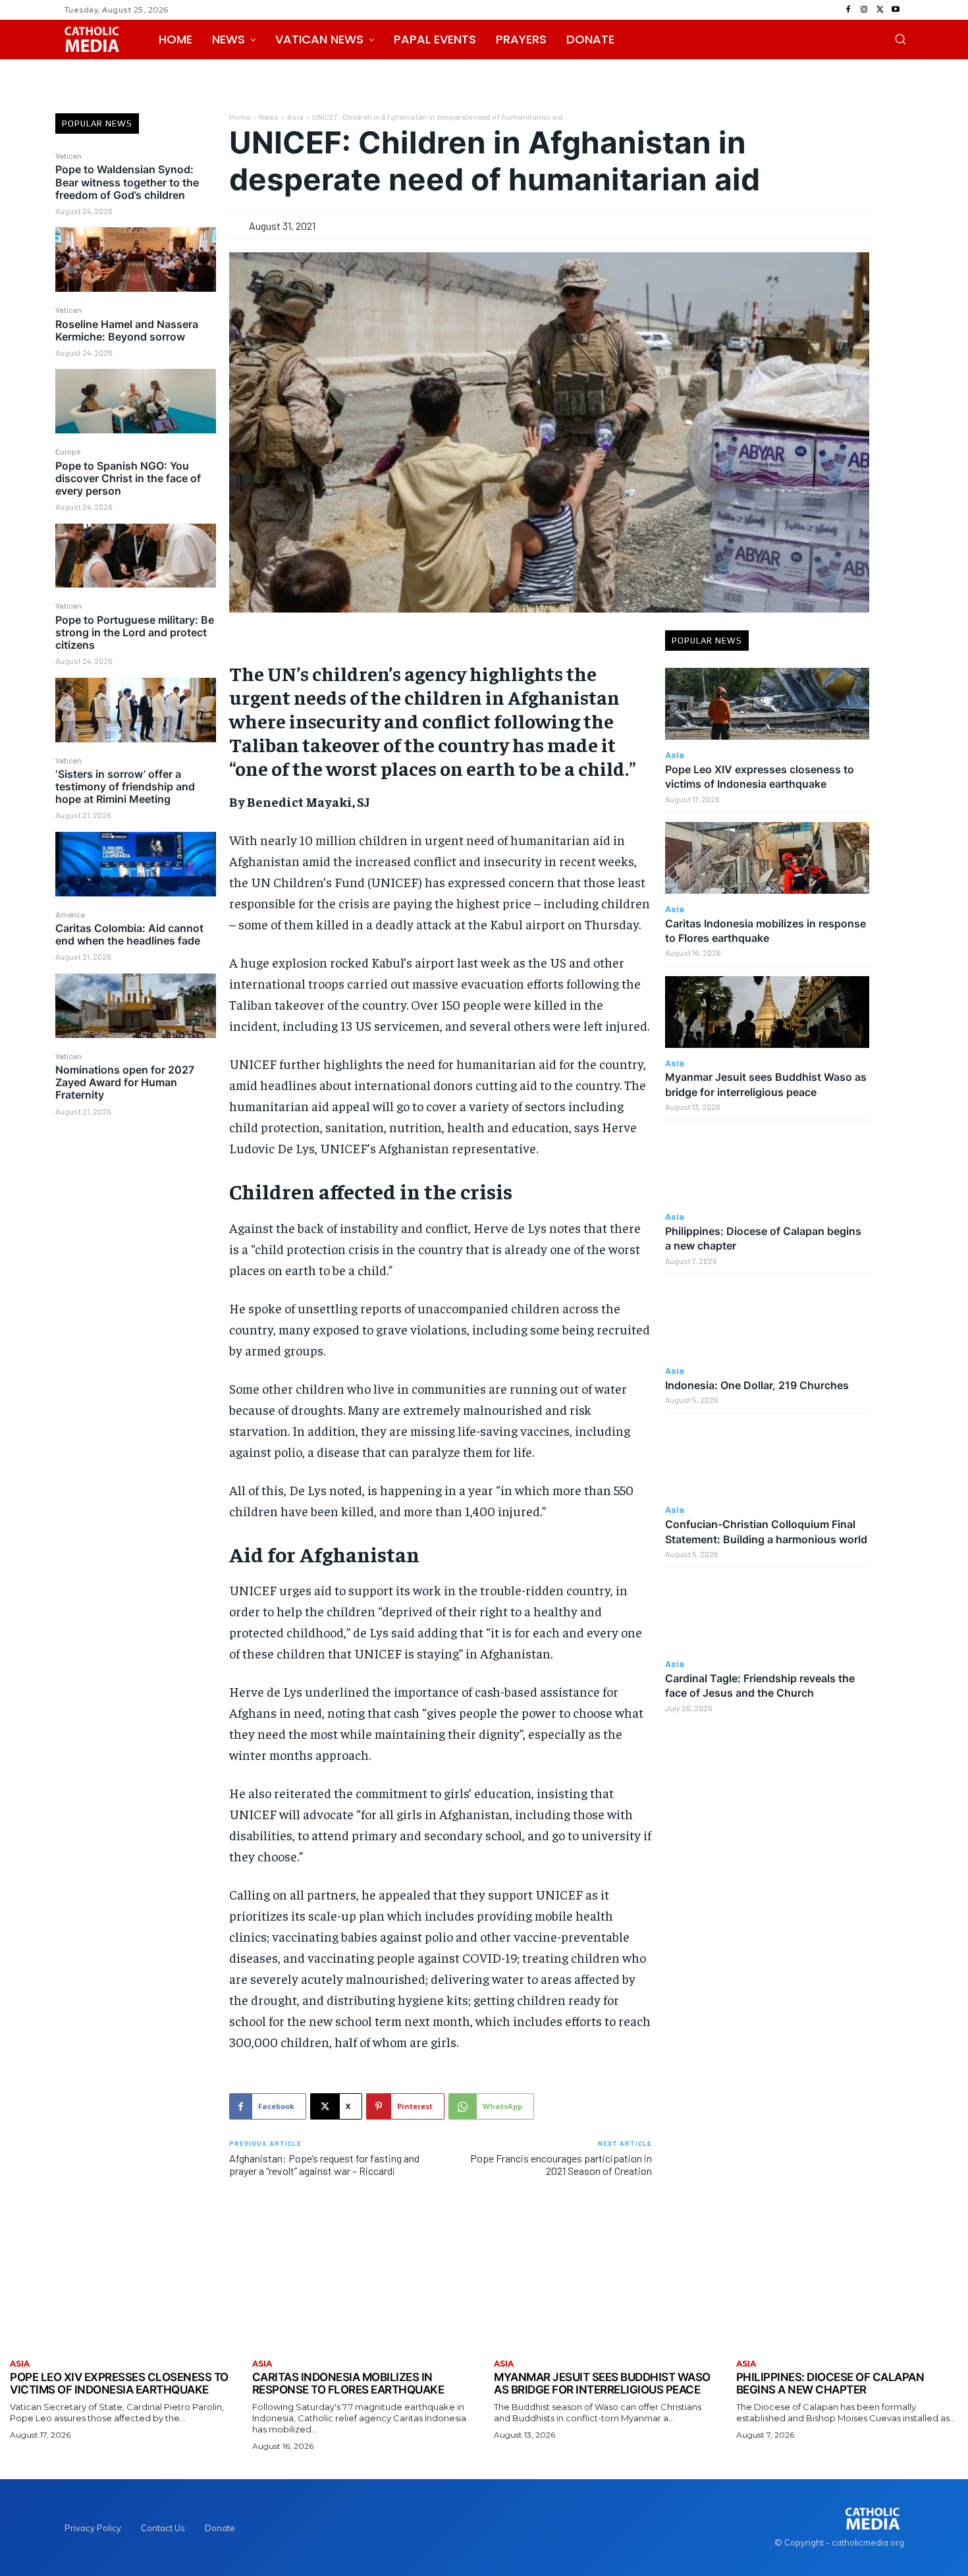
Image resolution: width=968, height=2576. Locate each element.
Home (240, 117)
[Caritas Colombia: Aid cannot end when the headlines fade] (136, 1006)
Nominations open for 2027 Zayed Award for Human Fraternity (125, 1082)
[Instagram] (864, 10)
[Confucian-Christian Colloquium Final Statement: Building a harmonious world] (767, 1459)
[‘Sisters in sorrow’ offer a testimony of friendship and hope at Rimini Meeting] (136, 864)
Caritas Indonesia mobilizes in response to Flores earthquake (348, 2384)
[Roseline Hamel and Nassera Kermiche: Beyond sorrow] (136, 401)
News (269, 117)
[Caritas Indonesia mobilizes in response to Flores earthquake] (767, 858)
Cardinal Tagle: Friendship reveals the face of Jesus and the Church (760, 1685)
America (70, 914)
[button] (900, 39)
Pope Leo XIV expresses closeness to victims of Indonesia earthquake (760, 777)
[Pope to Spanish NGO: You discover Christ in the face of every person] (136, 556)
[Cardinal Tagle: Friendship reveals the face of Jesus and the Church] (767, 1613)
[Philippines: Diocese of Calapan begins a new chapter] (767, 1166)
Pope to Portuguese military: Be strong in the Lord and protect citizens (135, 632)
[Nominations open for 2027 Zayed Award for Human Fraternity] (136, 1160)
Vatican (68, 155)
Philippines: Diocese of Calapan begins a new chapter (830, 2384)
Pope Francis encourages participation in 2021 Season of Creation (561, 2164)
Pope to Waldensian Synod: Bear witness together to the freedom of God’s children (127, 182)
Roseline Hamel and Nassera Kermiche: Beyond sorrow (127, 330)
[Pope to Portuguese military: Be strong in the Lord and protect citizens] (136, 710)
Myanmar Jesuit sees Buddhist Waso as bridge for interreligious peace (602, 2384)
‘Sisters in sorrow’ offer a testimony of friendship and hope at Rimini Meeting (125, 786)
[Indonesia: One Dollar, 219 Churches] (767, 1320)
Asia (295, 117)
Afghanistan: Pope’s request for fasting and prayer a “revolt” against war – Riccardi (324, 2164)
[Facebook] (848, 10)
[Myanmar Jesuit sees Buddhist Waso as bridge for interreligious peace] (767, 1012)
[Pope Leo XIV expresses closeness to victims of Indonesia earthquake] (767, 704)
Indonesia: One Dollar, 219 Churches (757, 1385)
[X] (880, 10)
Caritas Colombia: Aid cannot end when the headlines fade (129, 934)
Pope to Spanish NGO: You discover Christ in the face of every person (128, 478)
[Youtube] (896, 10)
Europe (68, 451)
